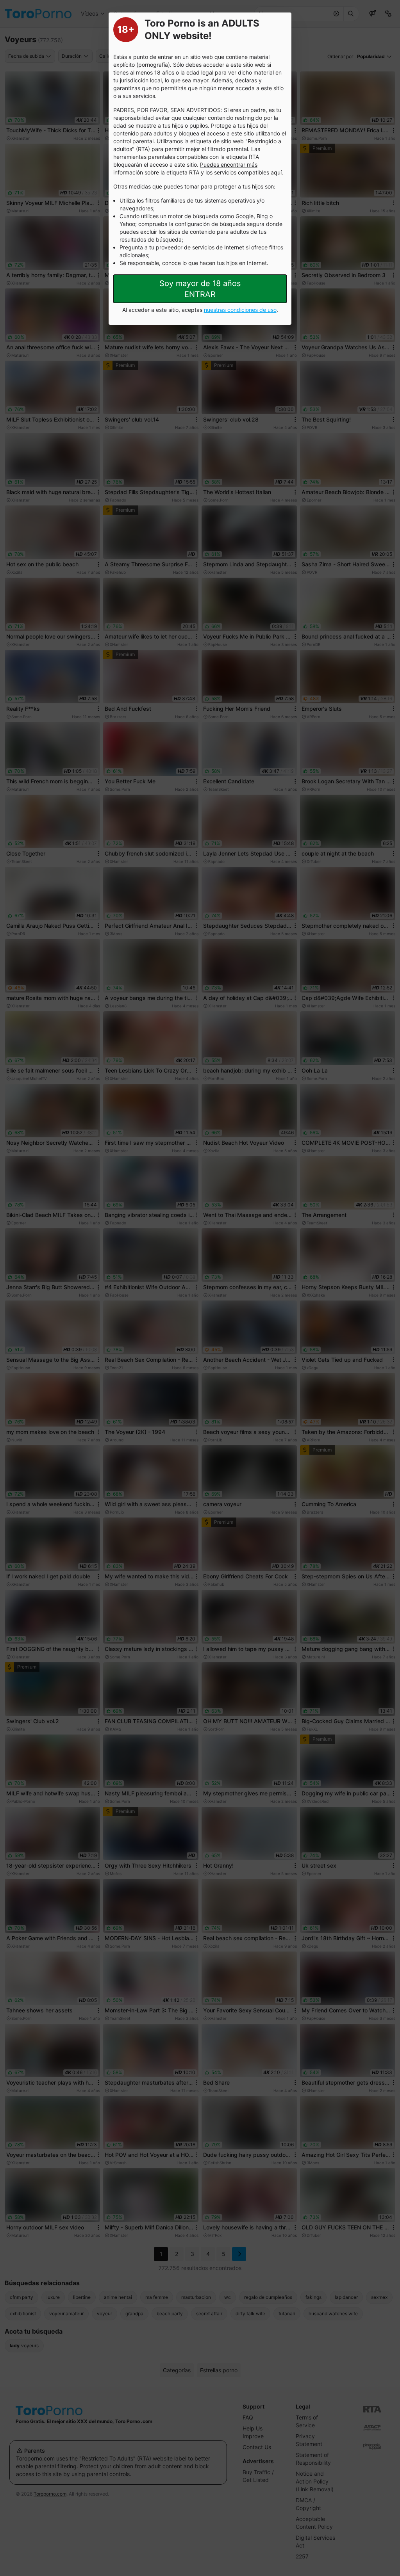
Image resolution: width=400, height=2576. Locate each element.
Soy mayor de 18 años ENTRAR (200, 289)
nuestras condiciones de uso (240, 310)
